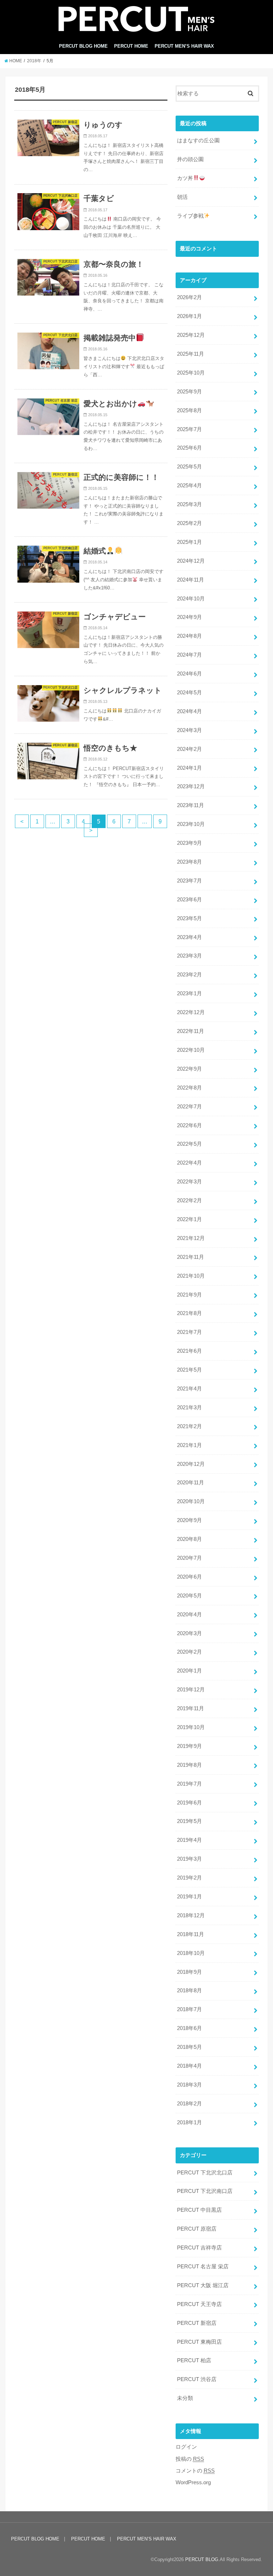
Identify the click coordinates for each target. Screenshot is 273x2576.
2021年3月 (189, 1408)
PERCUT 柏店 (194, 2360)
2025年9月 (189, 392)
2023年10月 (191, 824)
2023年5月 (189, 918)
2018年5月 (189, 2047)
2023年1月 (189, 993)
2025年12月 (191, 335)
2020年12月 (191, 1464)
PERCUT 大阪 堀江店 (203, 2285)
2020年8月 (189, 1539)
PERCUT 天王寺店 (199, 2304)
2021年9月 (189, 1295)
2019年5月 (189, 1821)
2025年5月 (189, 467)
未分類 (185, 2398)
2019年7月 (189, 1784)
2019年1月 (189, 1897)
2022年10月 (191, 1050)
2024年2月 (189, 749)
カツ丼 (185, 178)
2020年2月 (189, 1652)
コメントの (195, 2471)
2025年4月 (189, 486)
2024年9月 (189, 617)
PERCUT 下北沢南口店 (205, 2191)
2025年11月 (191, 354)
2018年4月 (189, 2066)
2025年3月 (189, 504)
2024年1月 (189, 768)
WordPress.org (193, 2482)
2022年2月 (189, 1200)
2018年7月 (189, 2009)
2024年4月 (189, 711)
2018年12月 (191, 1915)
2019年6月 (189, 1803)
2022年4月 (189, 1163)
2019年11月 (191, 1708)
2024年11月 (191, 580)
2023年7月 (189, 881)
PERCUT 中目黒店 (199, 2210)
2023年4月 (189, 937)
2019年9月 (189, 1746)
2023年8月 (189, 862)
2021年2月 (189, 1426)
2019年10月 (191, 1727)
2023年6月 (189, 900)
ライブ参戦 (190, 216)
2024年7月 (189, 655)
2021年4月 (189, 1389)
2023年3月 (189, 956)
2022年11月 (191, 1031)
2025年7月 (189, 429)
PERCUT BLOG (202, 2559)
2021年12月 (191, 1238)
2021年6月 (189, 1351)
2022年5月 (189, 1144)
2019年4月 (189, 1840)
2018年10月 (191, 1953)
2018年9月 (189, 1972)
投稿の (190, 2459)
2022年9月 (189, 1069)
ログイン (186, 2447)
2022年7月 (189, 1107)
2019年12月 (191, 1690)
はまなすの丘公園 (198, 141)
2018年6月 (189, 2028)
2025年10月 (191, 373)
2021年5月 (189, 1370)
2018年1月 (189, 2122)
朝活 (182, 197)
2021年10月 (191, 1276)
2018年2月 (189, 2104)
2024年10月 (191, 599)
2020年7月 (189, 1558)
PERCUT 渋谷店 (197, 2379)
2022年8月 (189, 1088)
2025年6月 (189, 448)
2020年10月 (191, 1501)
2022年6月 (189, 1125)
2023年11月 (191, 805)
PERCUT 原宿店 (197, 2229)
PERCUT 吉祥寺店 (199, 2248)
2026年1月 (189, 316)
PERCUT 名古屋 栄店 (203, 2267)
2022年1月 (189, 1219)
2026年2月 (189, 297)
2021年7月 (189, 1332)
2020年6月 (189, 1577)
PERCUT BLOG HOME (83, 46)
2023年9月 (189, 843)
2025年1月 (189, 542)
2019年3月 (189, 1859)
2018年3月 (189, 2085)
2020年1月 (189, 1671)
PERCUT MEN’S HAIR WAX (184, 46)
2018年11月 (191, 1934)
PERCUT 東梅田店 (199, 2342)
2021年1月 (189, 1445)
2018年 (34, 61)
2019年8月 (189, 1765)
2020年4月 (189, 1615)
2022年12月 (191, 1012)
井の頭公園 (190, 159)
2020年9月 (189, 1520)
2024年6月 (189, 674)
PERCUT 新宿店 (197, 2323)
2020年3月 (189, 1633)
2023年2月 (189, 975)
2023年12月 (191, 786)
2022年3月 (189, 1182)
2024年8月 (189, 636)
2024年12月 (191, 561)
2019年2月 (189, 1878)
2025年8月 (189, 410)
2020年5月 (189, 1596)
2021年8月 (189, 1313)
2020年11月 (191, 1483)
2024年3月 (189, 730)
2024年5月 (189, 693)
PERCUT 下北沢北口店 (205, 2173)
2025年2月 (189, 523)
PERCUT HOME (131, 46)
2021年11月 (191, 1257)
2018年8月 (189, 1991)
